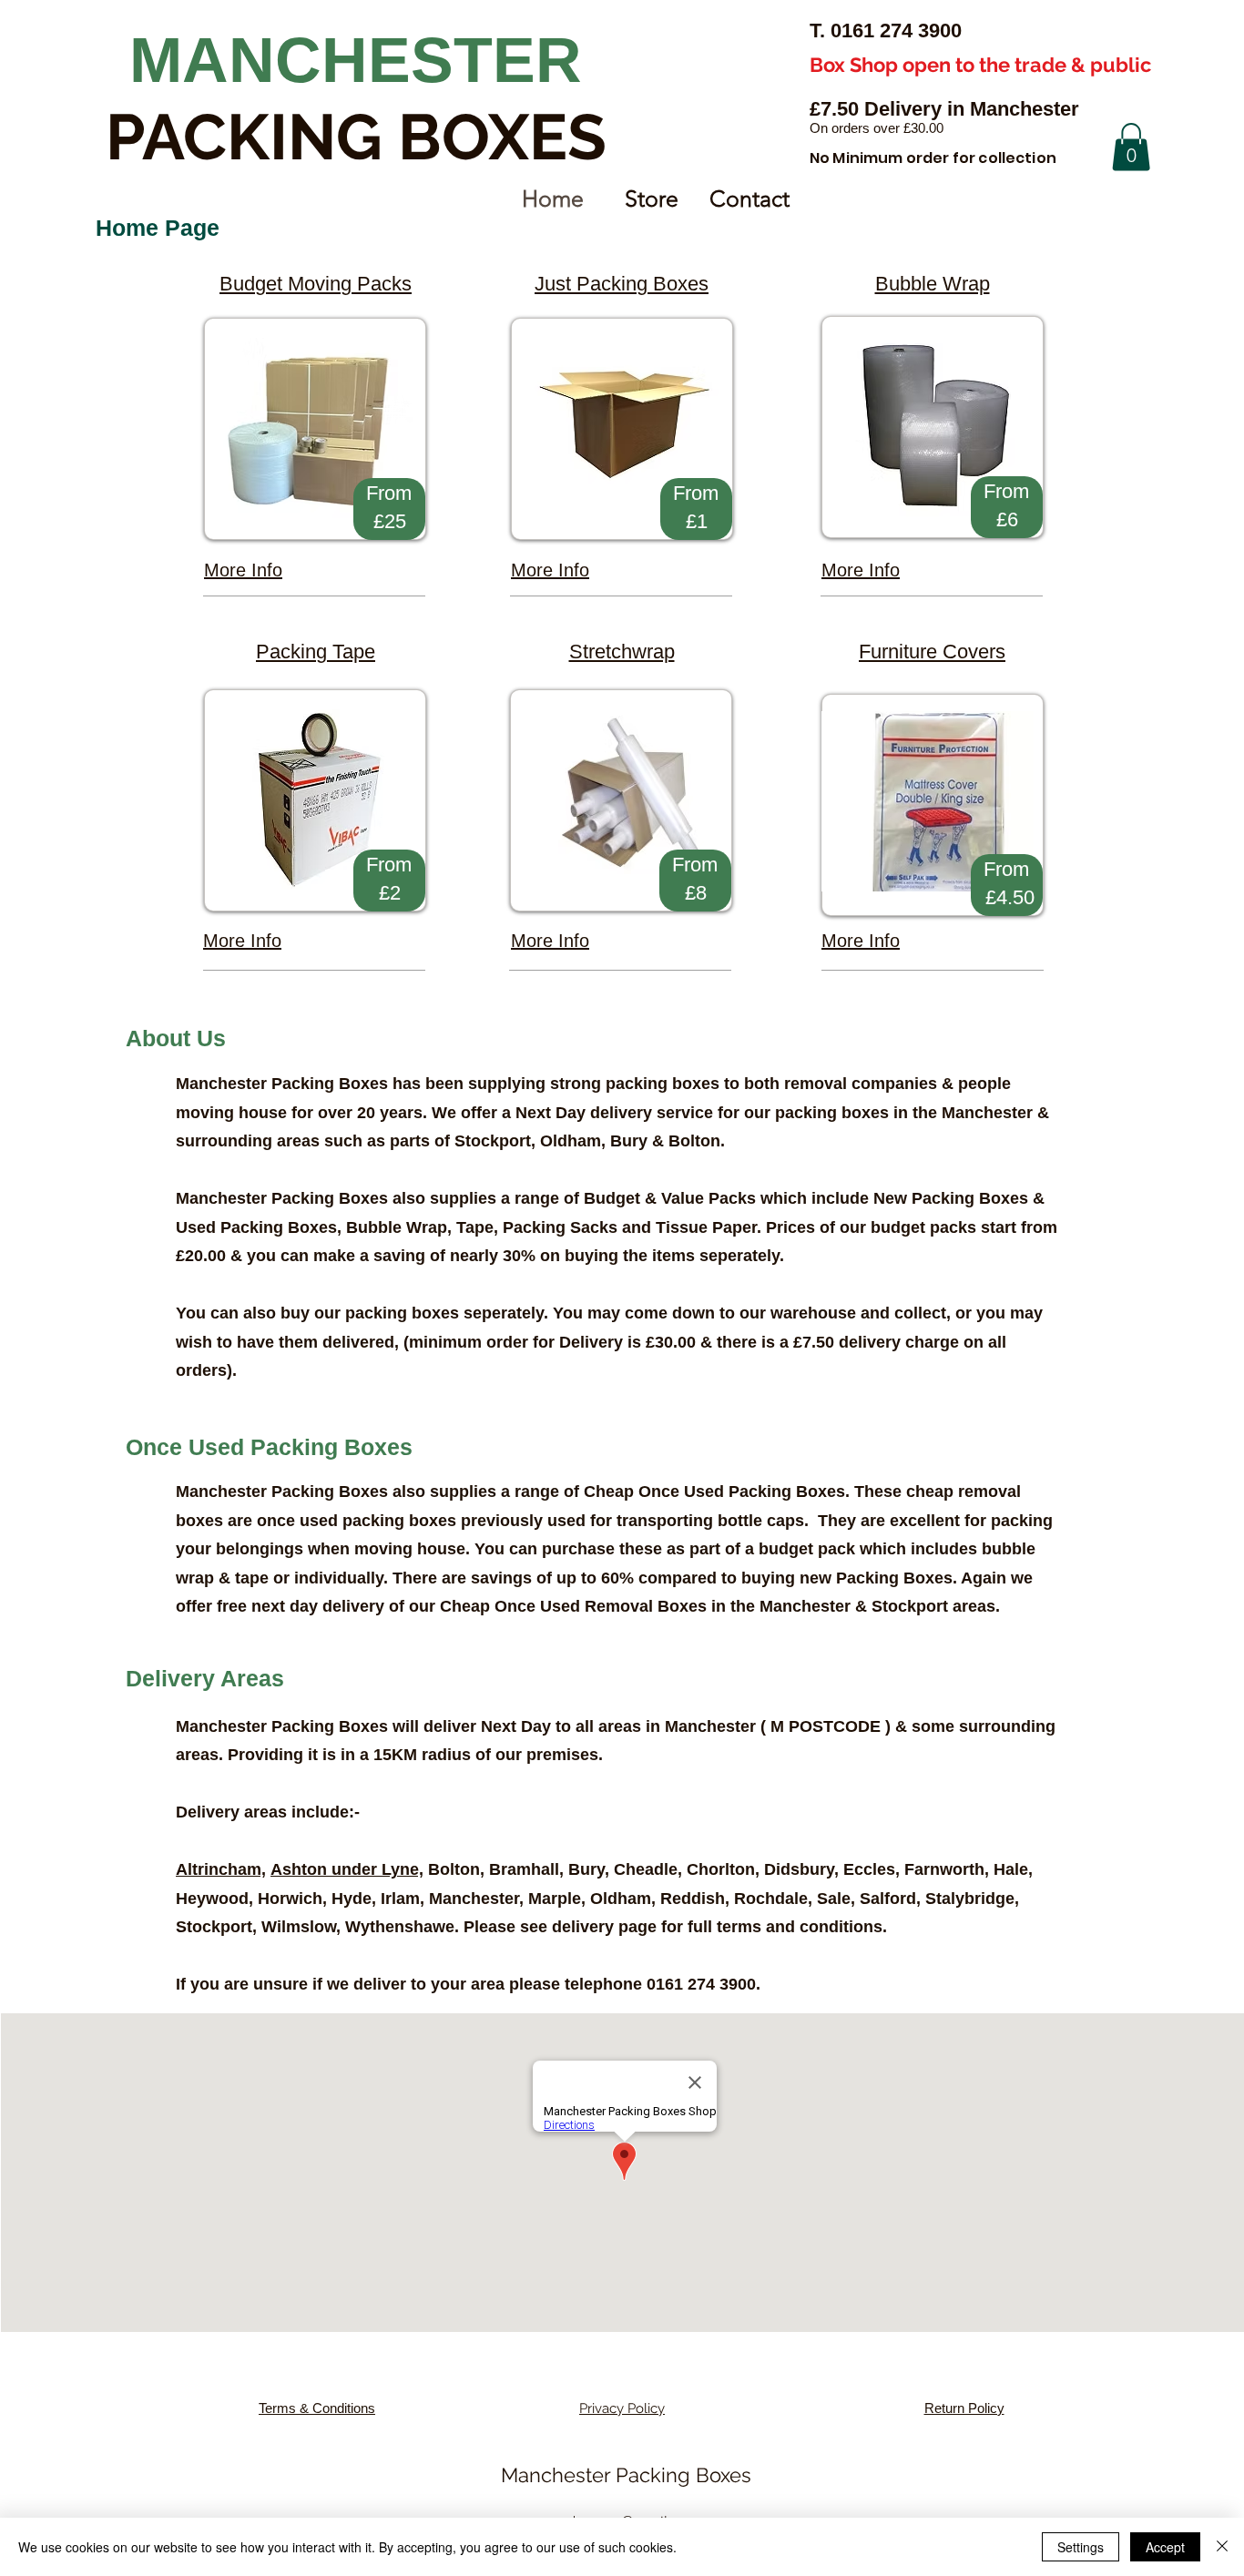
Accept (1165, 2547)
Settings (1081, 2547)
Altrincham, (221, 1869)
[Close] (1222, 2547)
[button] (1131, 147)
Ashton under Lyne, (347, 1869)
